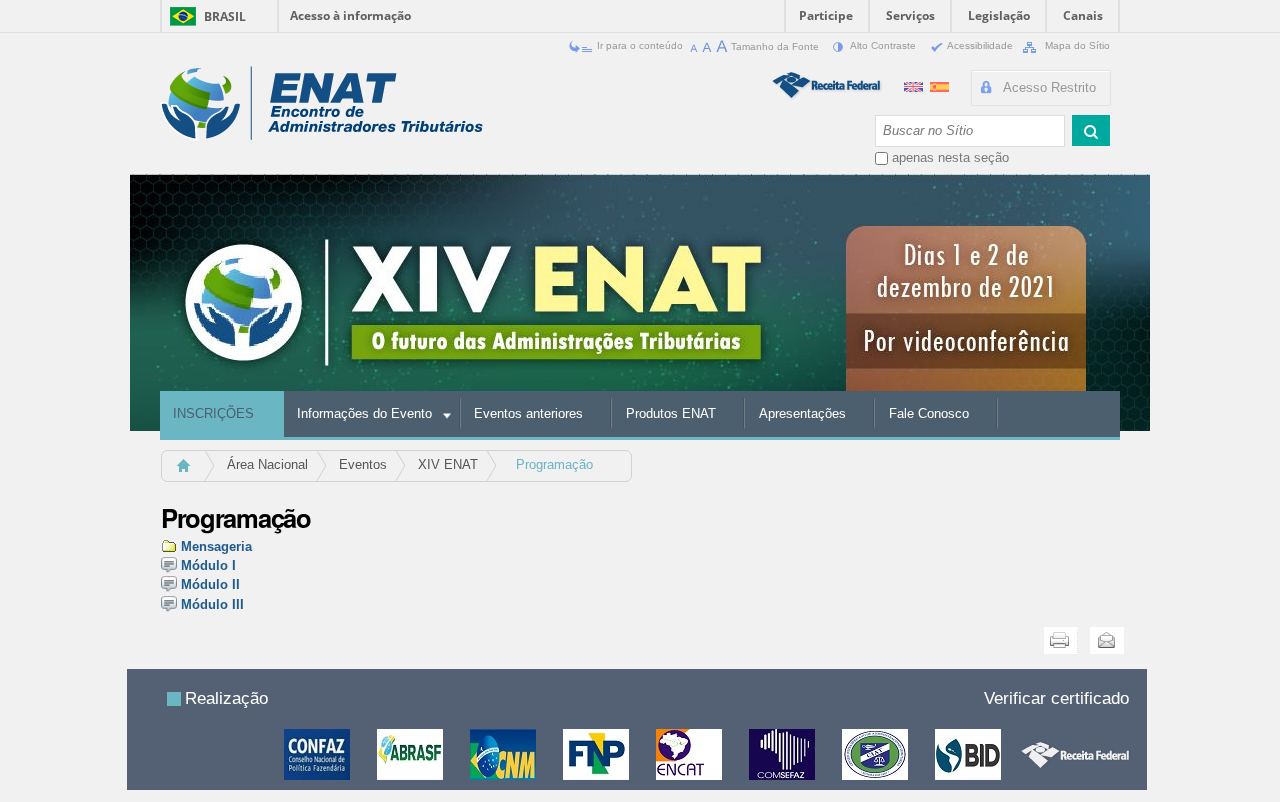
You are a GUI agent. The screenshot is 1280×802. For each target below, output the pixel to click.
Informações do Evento (364, 413)
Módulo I (208, 565)
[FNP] (597, 753)
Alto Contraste (883, 45)
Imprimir (1061, 640)
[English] (915, 84)
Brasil (225, 16)
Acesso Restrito (1049, 87)
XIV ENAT (448, 464)
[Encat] (690, 753)
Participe (826, 15)
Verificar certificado (1056, 698)
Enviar (1107, 640)
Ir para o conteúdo (640, 45)
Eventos (363, 464)
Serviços (910, 15)
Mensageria (216, 546)
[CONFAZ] (318, 753)
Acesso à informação (350, 15)
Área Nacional (267, 464)
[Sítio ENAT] (321, 103)
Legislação (999, 15)
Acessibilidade (980, 45)
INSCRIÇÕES (213, 413)
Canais (1083, 15)
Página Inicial (192, 471)
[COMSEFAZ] (783, 753)
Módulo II (210, 584)
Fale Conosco (929, 413)
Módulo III (212, 604)
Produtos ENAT (671, 413)
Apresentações (802, 413)
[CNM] (504, 753)
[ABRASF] (411, 753)
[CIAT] (876, 753)
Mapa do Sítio (1076, 45)
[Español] (939, 84)
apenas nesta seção (950, 157)
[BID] (969, 753)
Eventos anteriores (528, 413)
